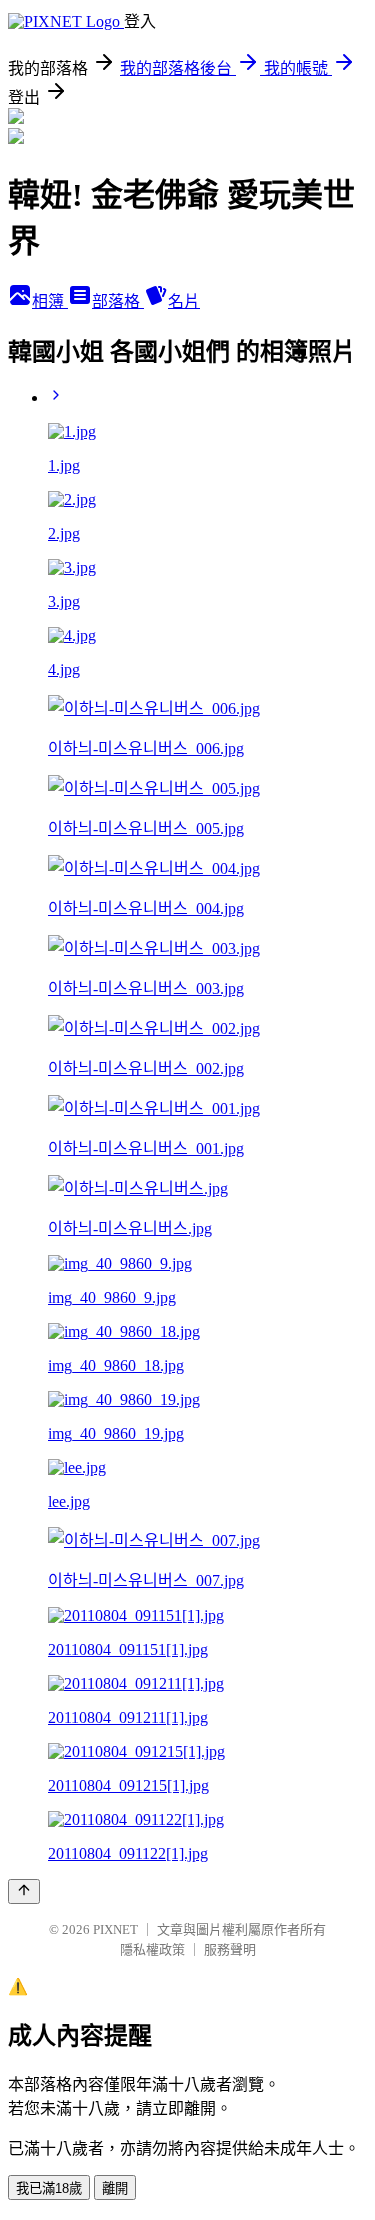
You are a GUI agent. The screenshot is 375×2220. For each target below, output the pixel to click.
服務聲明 (230, 1949)
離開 (115, 2188)
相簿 (50, 301)
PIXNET (115, 1929)
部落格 (118, 301)
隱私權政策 (152, 1949)
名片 (184, 301)
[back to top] (24, 1891)
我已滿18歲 (49, 2188)
